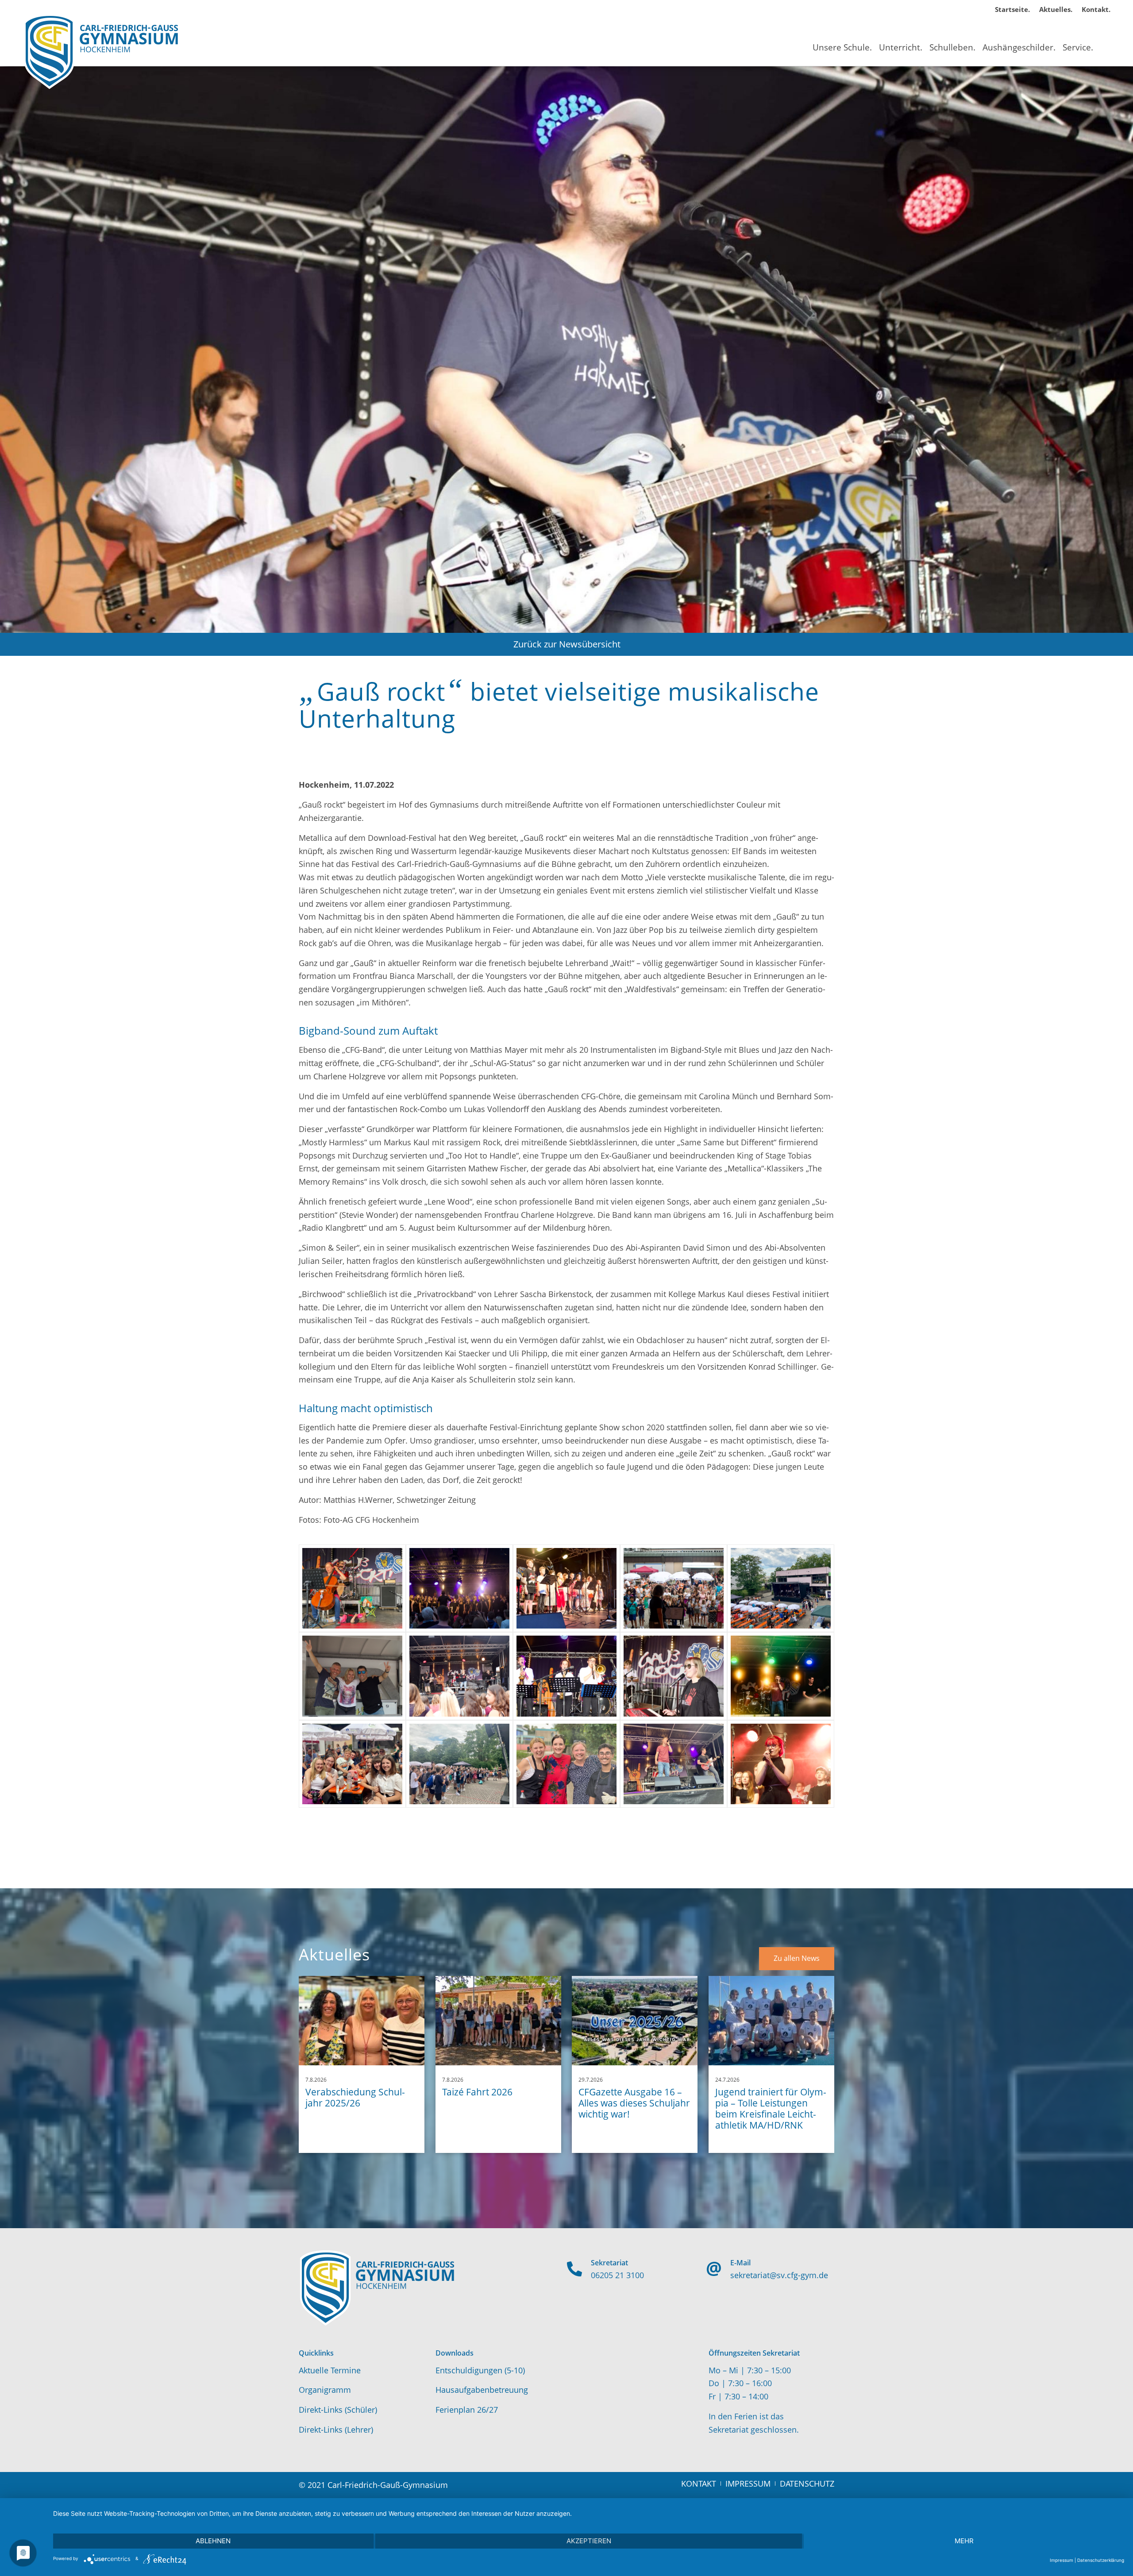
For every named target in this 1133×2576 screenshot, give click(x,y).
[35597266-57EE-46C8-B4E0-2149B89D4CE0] (566, 1676)
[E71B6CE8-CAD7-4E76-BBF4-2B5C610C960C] (352, 1676)
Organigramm (325, 2390)
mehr (964, 2541)
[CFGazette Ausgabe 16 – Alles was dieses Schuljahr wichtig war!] (635, 2021)
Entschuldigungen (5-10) (480, 2370)
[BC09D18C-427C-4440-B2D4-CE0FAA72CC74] (781, 1764)
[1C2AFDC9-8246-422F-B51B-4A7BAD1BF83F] (674, 1764)
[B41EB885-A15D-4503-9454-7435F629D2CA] (674, 1676)
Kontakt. (1096, 9)
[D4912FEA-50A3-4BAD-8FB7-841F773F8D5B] (781, 1676)
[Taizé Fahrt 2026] (498, 2021)
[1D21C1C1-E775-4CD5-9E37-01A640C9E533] (459, 1588)
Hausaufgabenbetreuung (482, 2390)
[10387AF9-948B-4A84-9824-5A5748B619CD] (352, 1764)
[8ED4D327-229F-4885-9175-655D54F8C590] (566, 1588)
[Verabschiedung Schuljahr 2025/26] (362, 2021)
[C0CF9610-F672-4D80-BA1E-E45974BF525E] (459, 1764)
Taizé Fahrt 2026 (477, 2092)
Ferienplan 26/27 (467, 2410)
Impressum (1062, 2560)
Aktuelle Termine (330, 2370)
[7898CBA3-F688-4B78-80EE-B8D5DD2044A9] (352, 1588)
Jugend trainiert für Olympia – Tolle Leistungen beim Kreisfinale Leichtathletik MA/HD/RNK (771, 2109)
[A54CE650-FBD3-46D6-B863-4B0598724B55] (459, 1676)
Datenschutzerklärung (1101, 2560)
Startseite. (1012, 9)
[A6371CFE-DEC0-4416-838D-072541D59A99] (566, 1764)
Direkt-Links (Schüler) (338, 2410)
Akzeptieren (589, 2541)
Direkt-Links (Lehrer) (336, 2430)
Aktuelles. (1056, 9)
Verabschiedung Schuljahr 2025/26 (355, 2097)
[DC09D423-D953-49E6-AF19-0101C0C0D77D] (674, 1588)
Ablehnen (213, 2541)
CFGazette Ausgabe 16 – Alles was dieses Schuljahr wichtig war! (634, 2103)
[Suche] (1104, 39)
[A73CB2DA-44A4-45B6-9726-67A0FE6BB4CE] (781, 1588)
